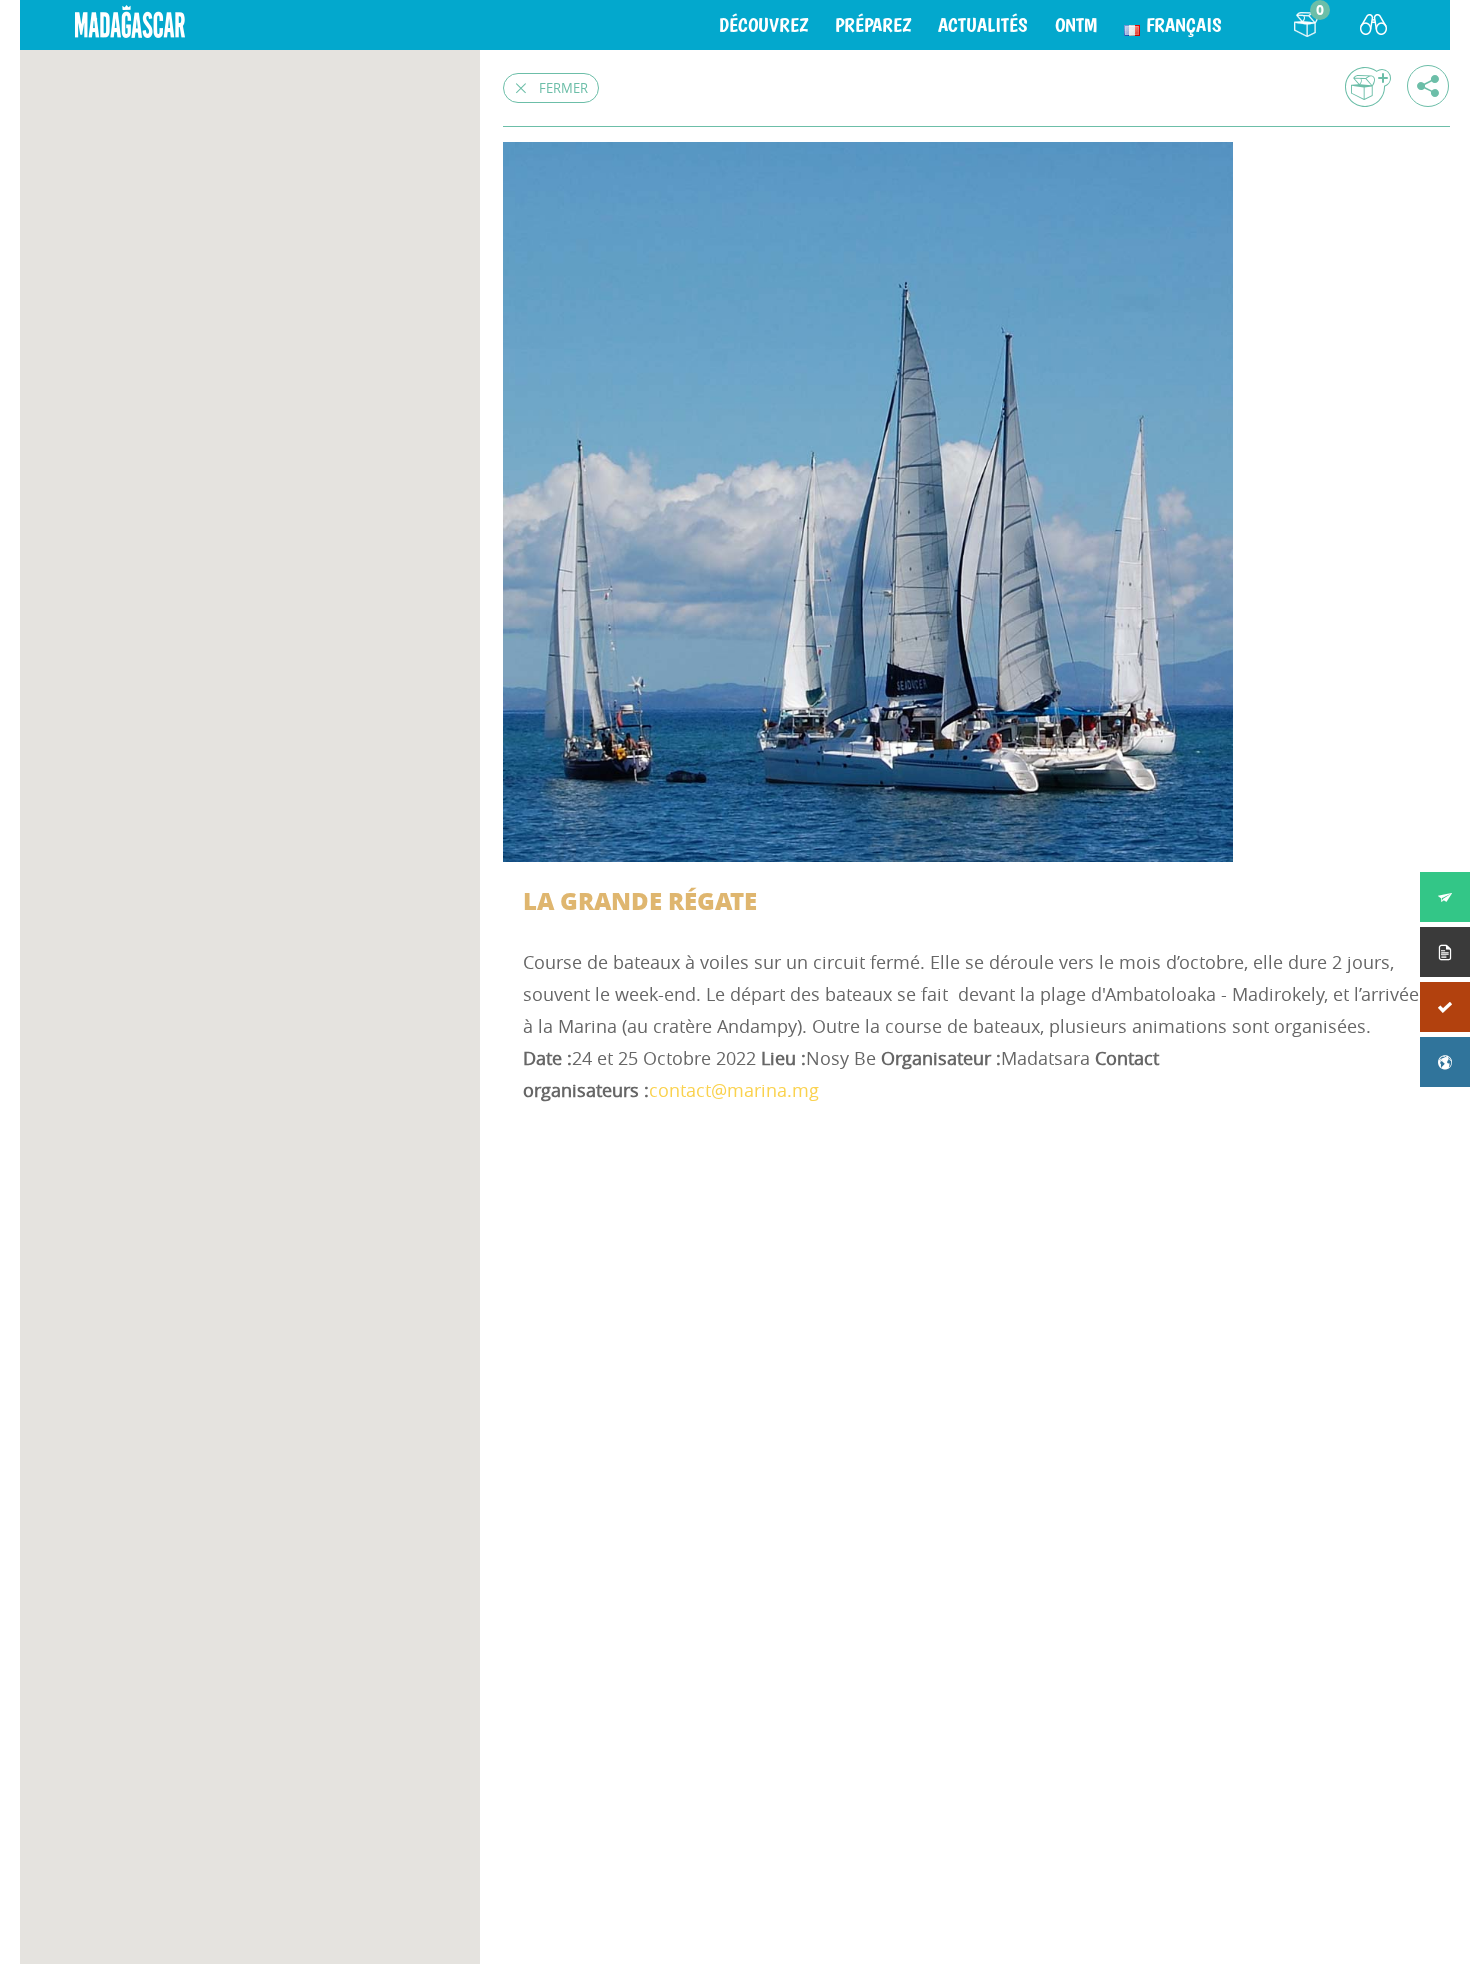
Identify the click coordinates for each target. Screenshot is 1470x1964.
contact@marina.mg (734, 1090)
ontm (1076, 25)
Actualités (983, 25)
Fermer (563, 88)
